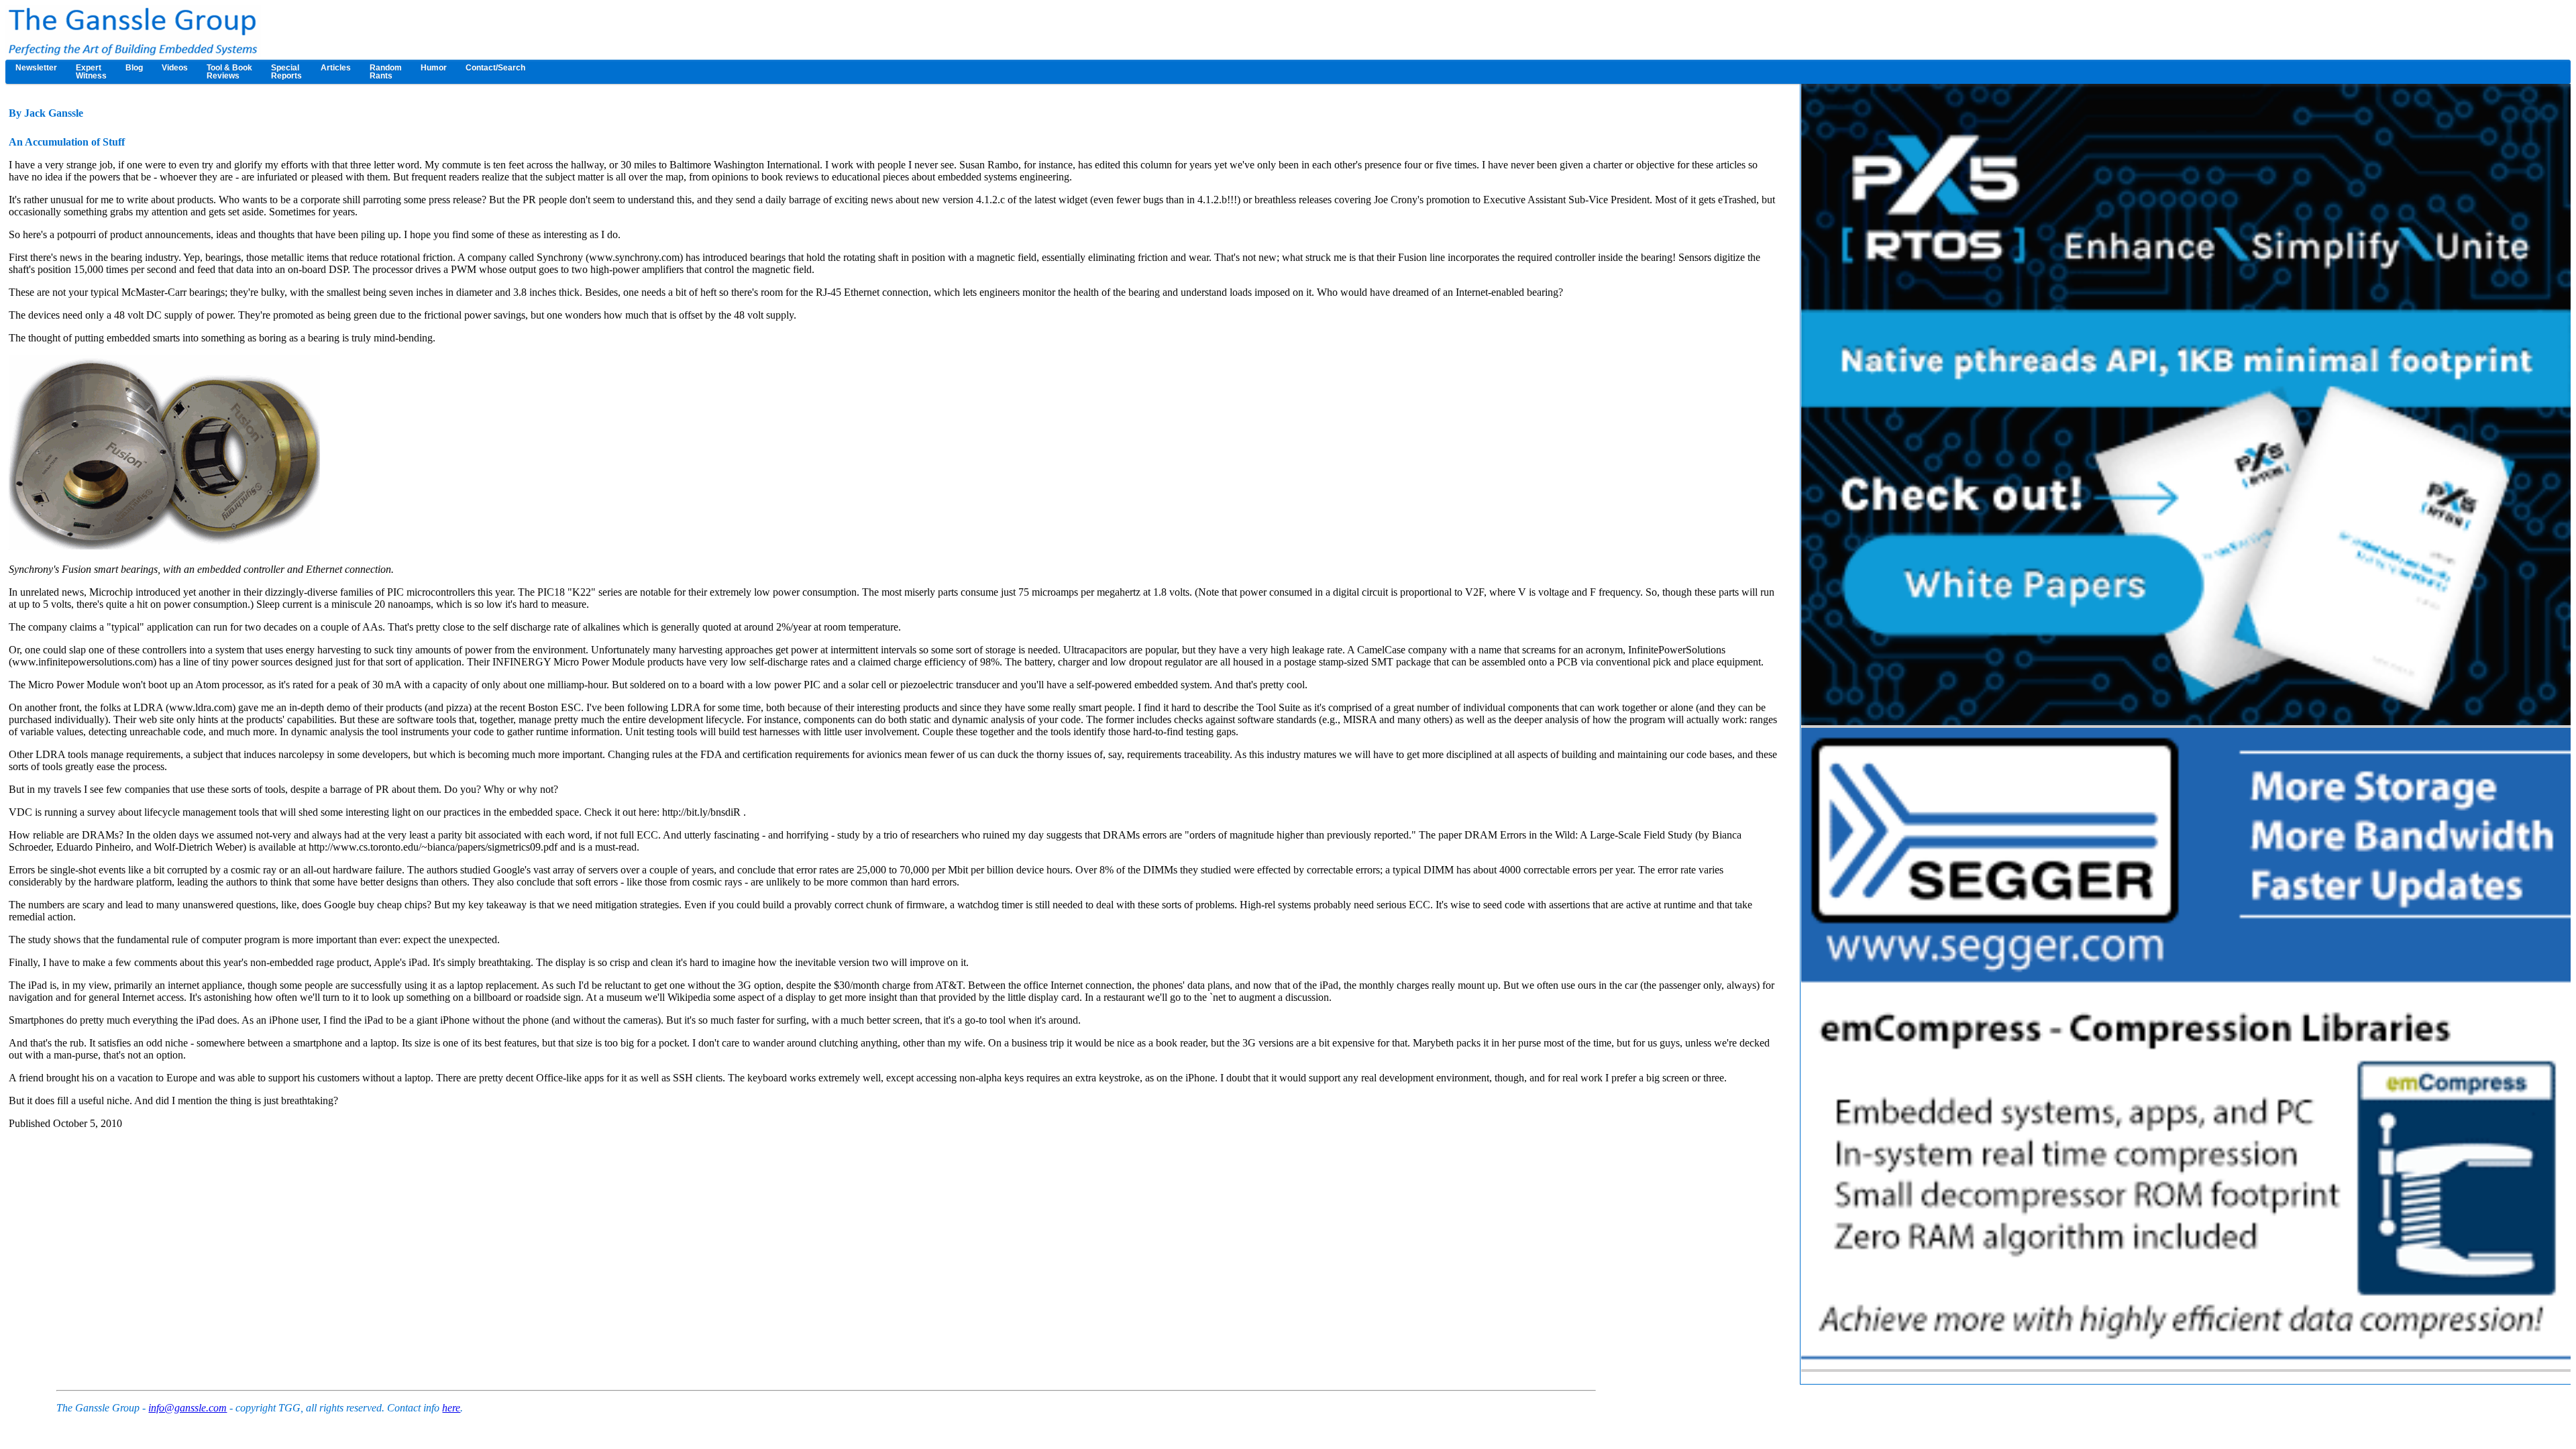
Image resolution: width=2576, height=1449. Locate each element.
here (451, 1408)
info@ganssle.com (187, 1408)
